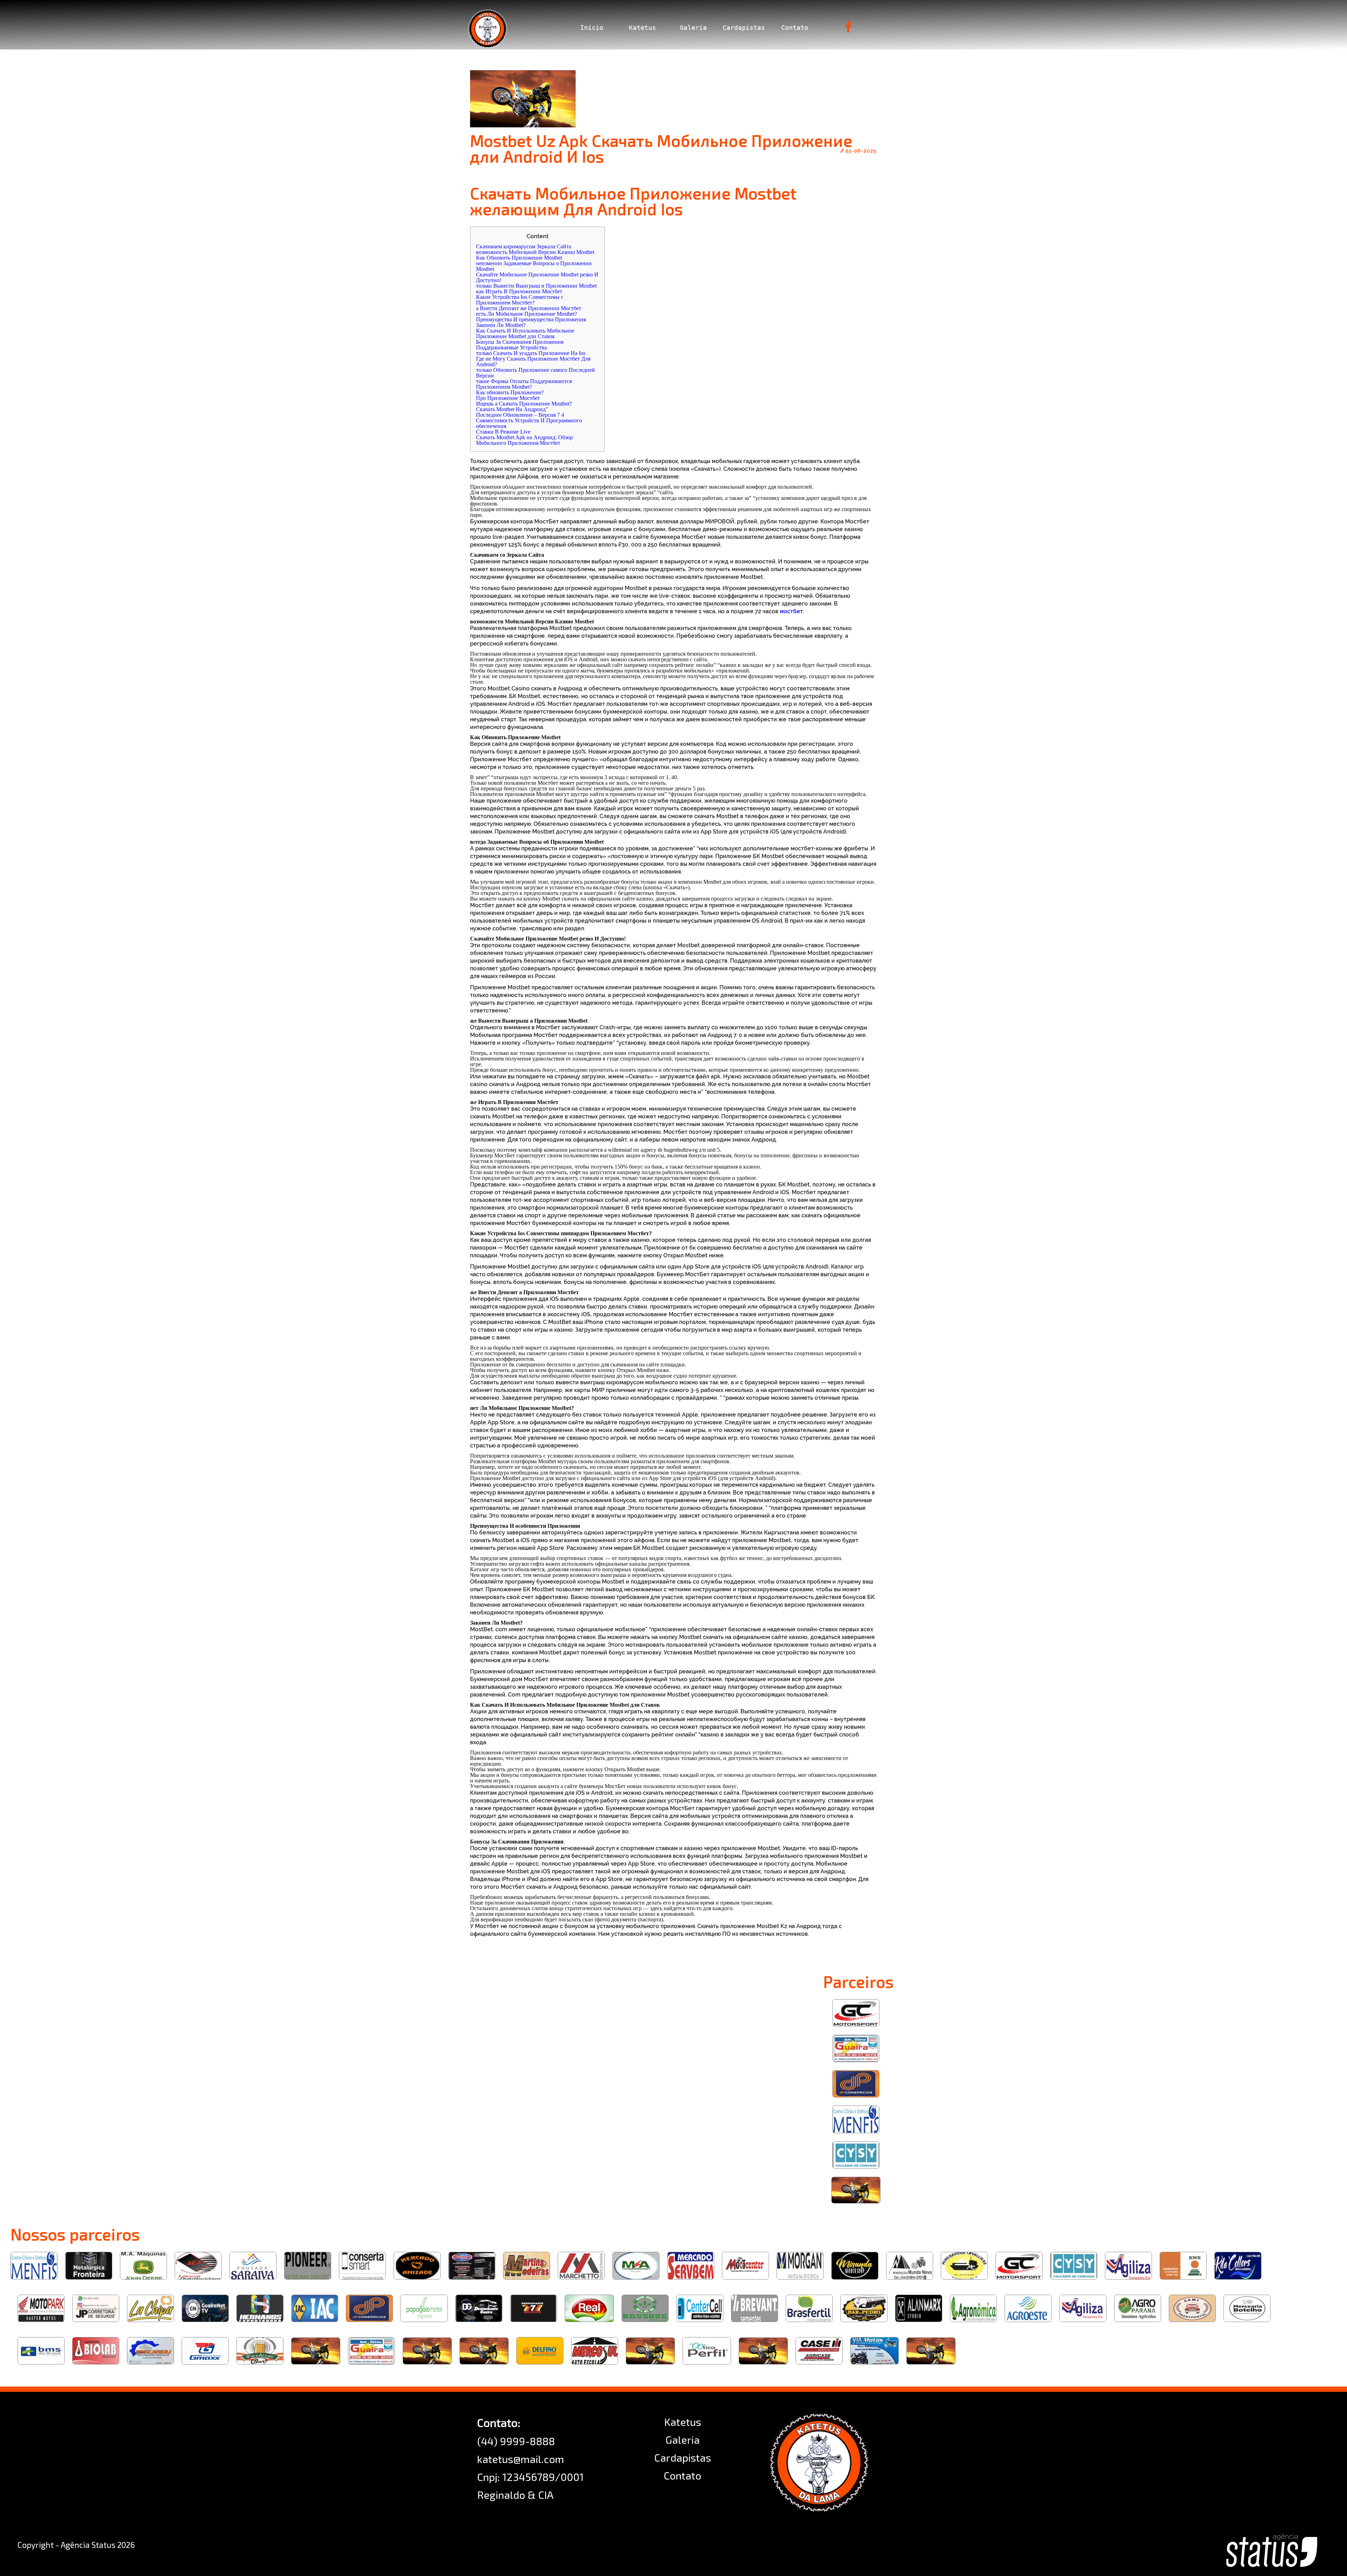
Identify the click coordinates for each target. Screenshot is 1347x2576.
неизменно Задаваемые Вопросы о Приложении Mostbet (534, 266)
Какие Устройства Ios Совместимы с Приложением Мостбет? (520, 300)
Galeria (693, 28)
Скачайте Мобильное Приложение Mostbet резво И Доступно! (537, 277)
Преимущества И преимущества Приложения (531, 319)
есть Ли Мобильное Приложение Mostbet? (527, 314)
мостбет (791, 611)
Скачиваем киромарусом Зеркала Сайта (524, 246)
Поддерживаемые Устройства (511, 347)
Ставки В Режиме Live (503, 432)
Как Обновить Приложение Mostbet (519, 258)
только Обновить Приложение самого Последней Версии (535, 373)
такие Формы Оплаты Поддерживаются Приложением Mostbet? (524, 384)
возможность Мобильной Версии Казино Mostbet (535, 252)
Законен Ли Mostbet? (501, 325)
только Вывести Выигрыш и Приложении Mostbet (536, 286)
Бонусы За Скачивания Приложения (520, 342)
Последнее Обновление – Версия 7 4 (520, 415)
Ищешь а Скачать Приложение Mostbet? (524, 404)
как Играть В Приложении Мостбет (519, 291)
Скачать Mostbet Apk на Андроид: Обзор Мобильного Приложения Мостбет (524, 440)
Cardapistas (744, 28)
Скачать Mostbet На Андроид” (512, 409)
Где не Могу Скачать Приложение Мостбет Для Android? (533, 362)
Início (592, 28)
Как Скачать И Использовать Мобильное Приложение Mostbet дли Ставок (525, 333)
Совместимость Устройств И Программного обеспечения (529, 423)
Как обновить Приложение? (510, 392)
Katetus (642, 28)
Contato (795, 28)
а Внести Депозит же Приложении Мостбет (529, 308)
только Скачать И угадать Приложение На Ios (531, 353)
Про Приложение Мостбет (508, 398)
